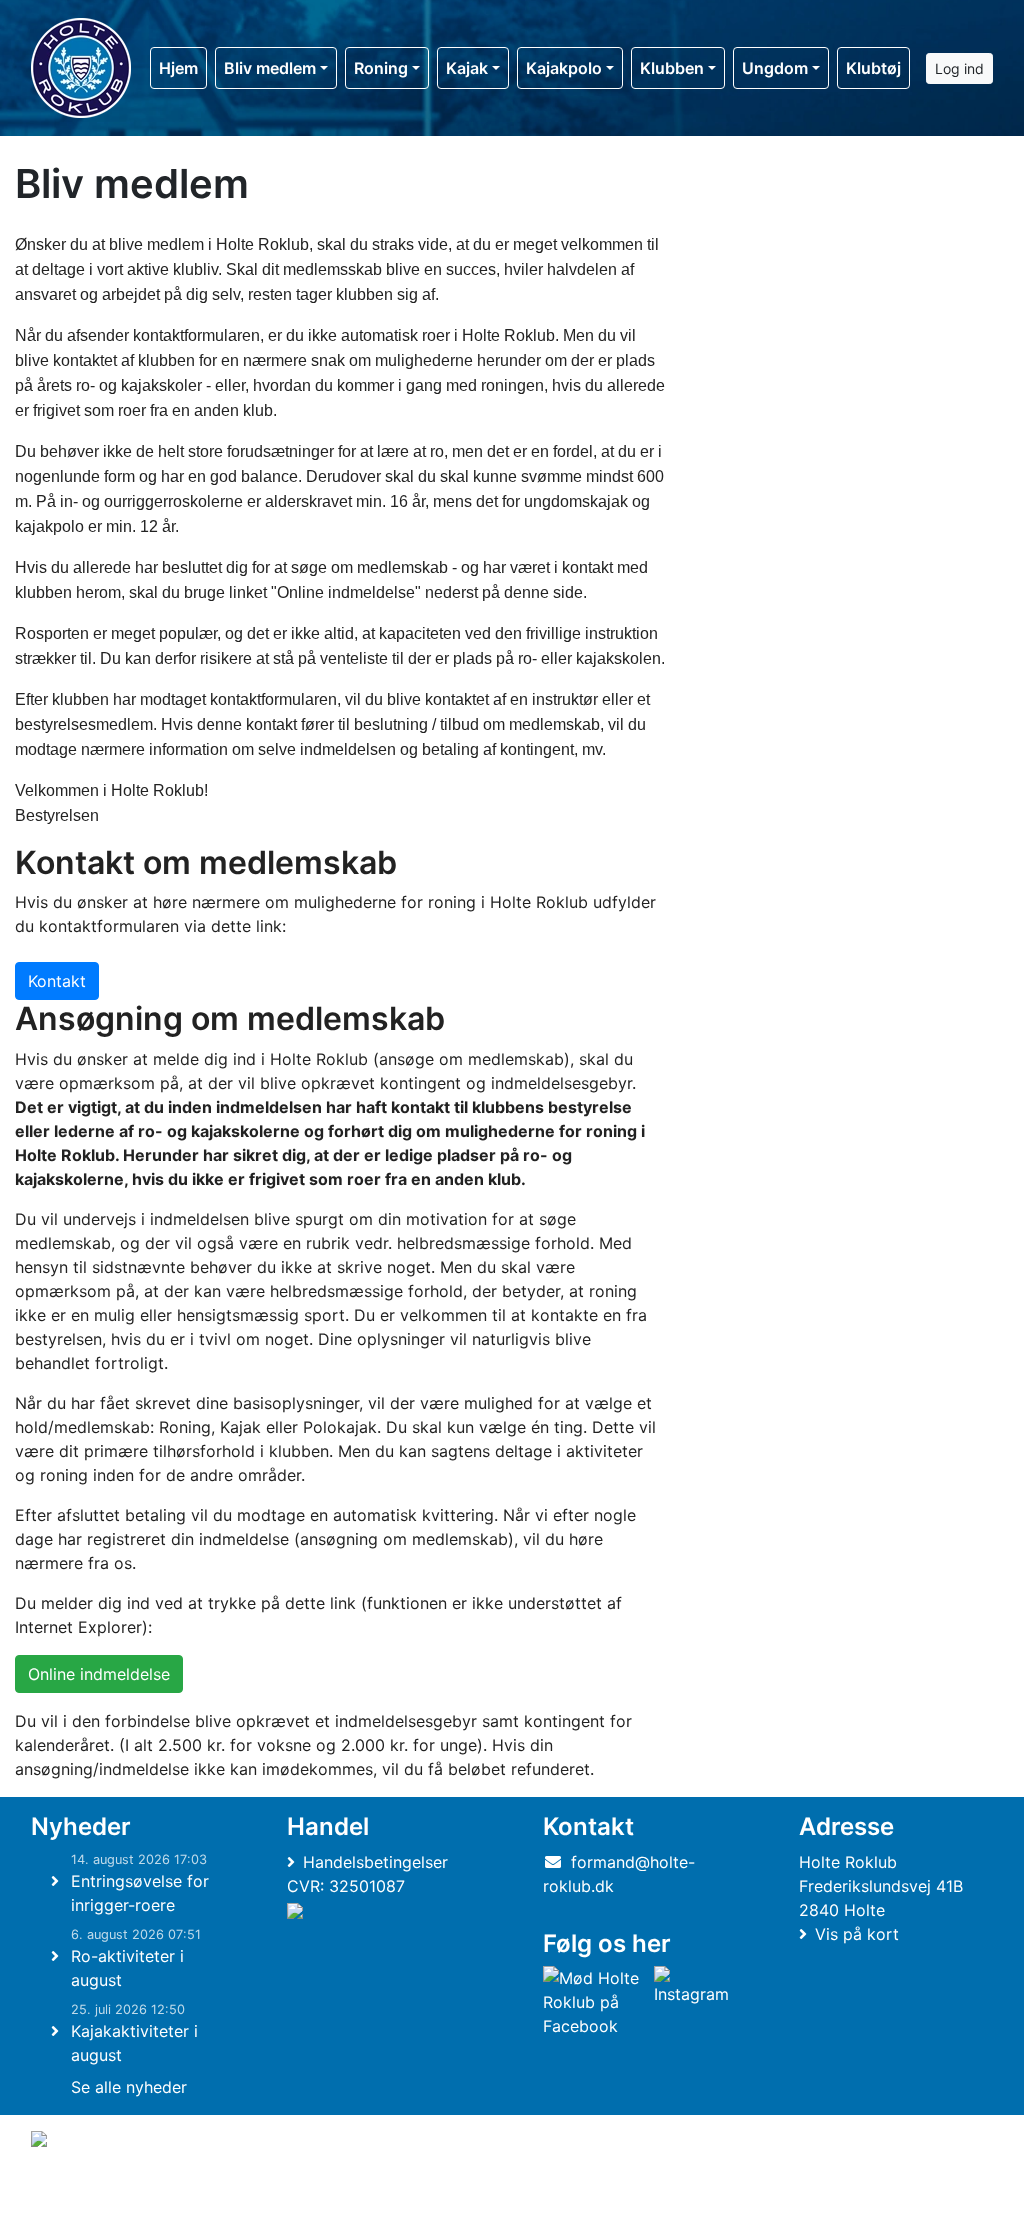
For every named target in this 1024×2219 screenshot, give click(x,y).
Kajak (467, 68)
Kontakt (57, 981)
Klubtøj (873, 68)
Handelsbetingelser (375, 1862)
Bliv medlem (270, 68)
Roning (381, 68)
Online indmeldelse (99, 1674)
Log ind (959, 68)
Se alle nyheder (129, 2087)
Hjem (178, 68)
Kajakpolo (564, 68)
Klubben (672, 68)
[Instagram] (691, 2002)
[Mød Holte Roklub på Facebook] (594, 2002)
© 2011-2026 (72, 2192)
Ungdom (775, 68)
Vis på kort (857, 1934)
